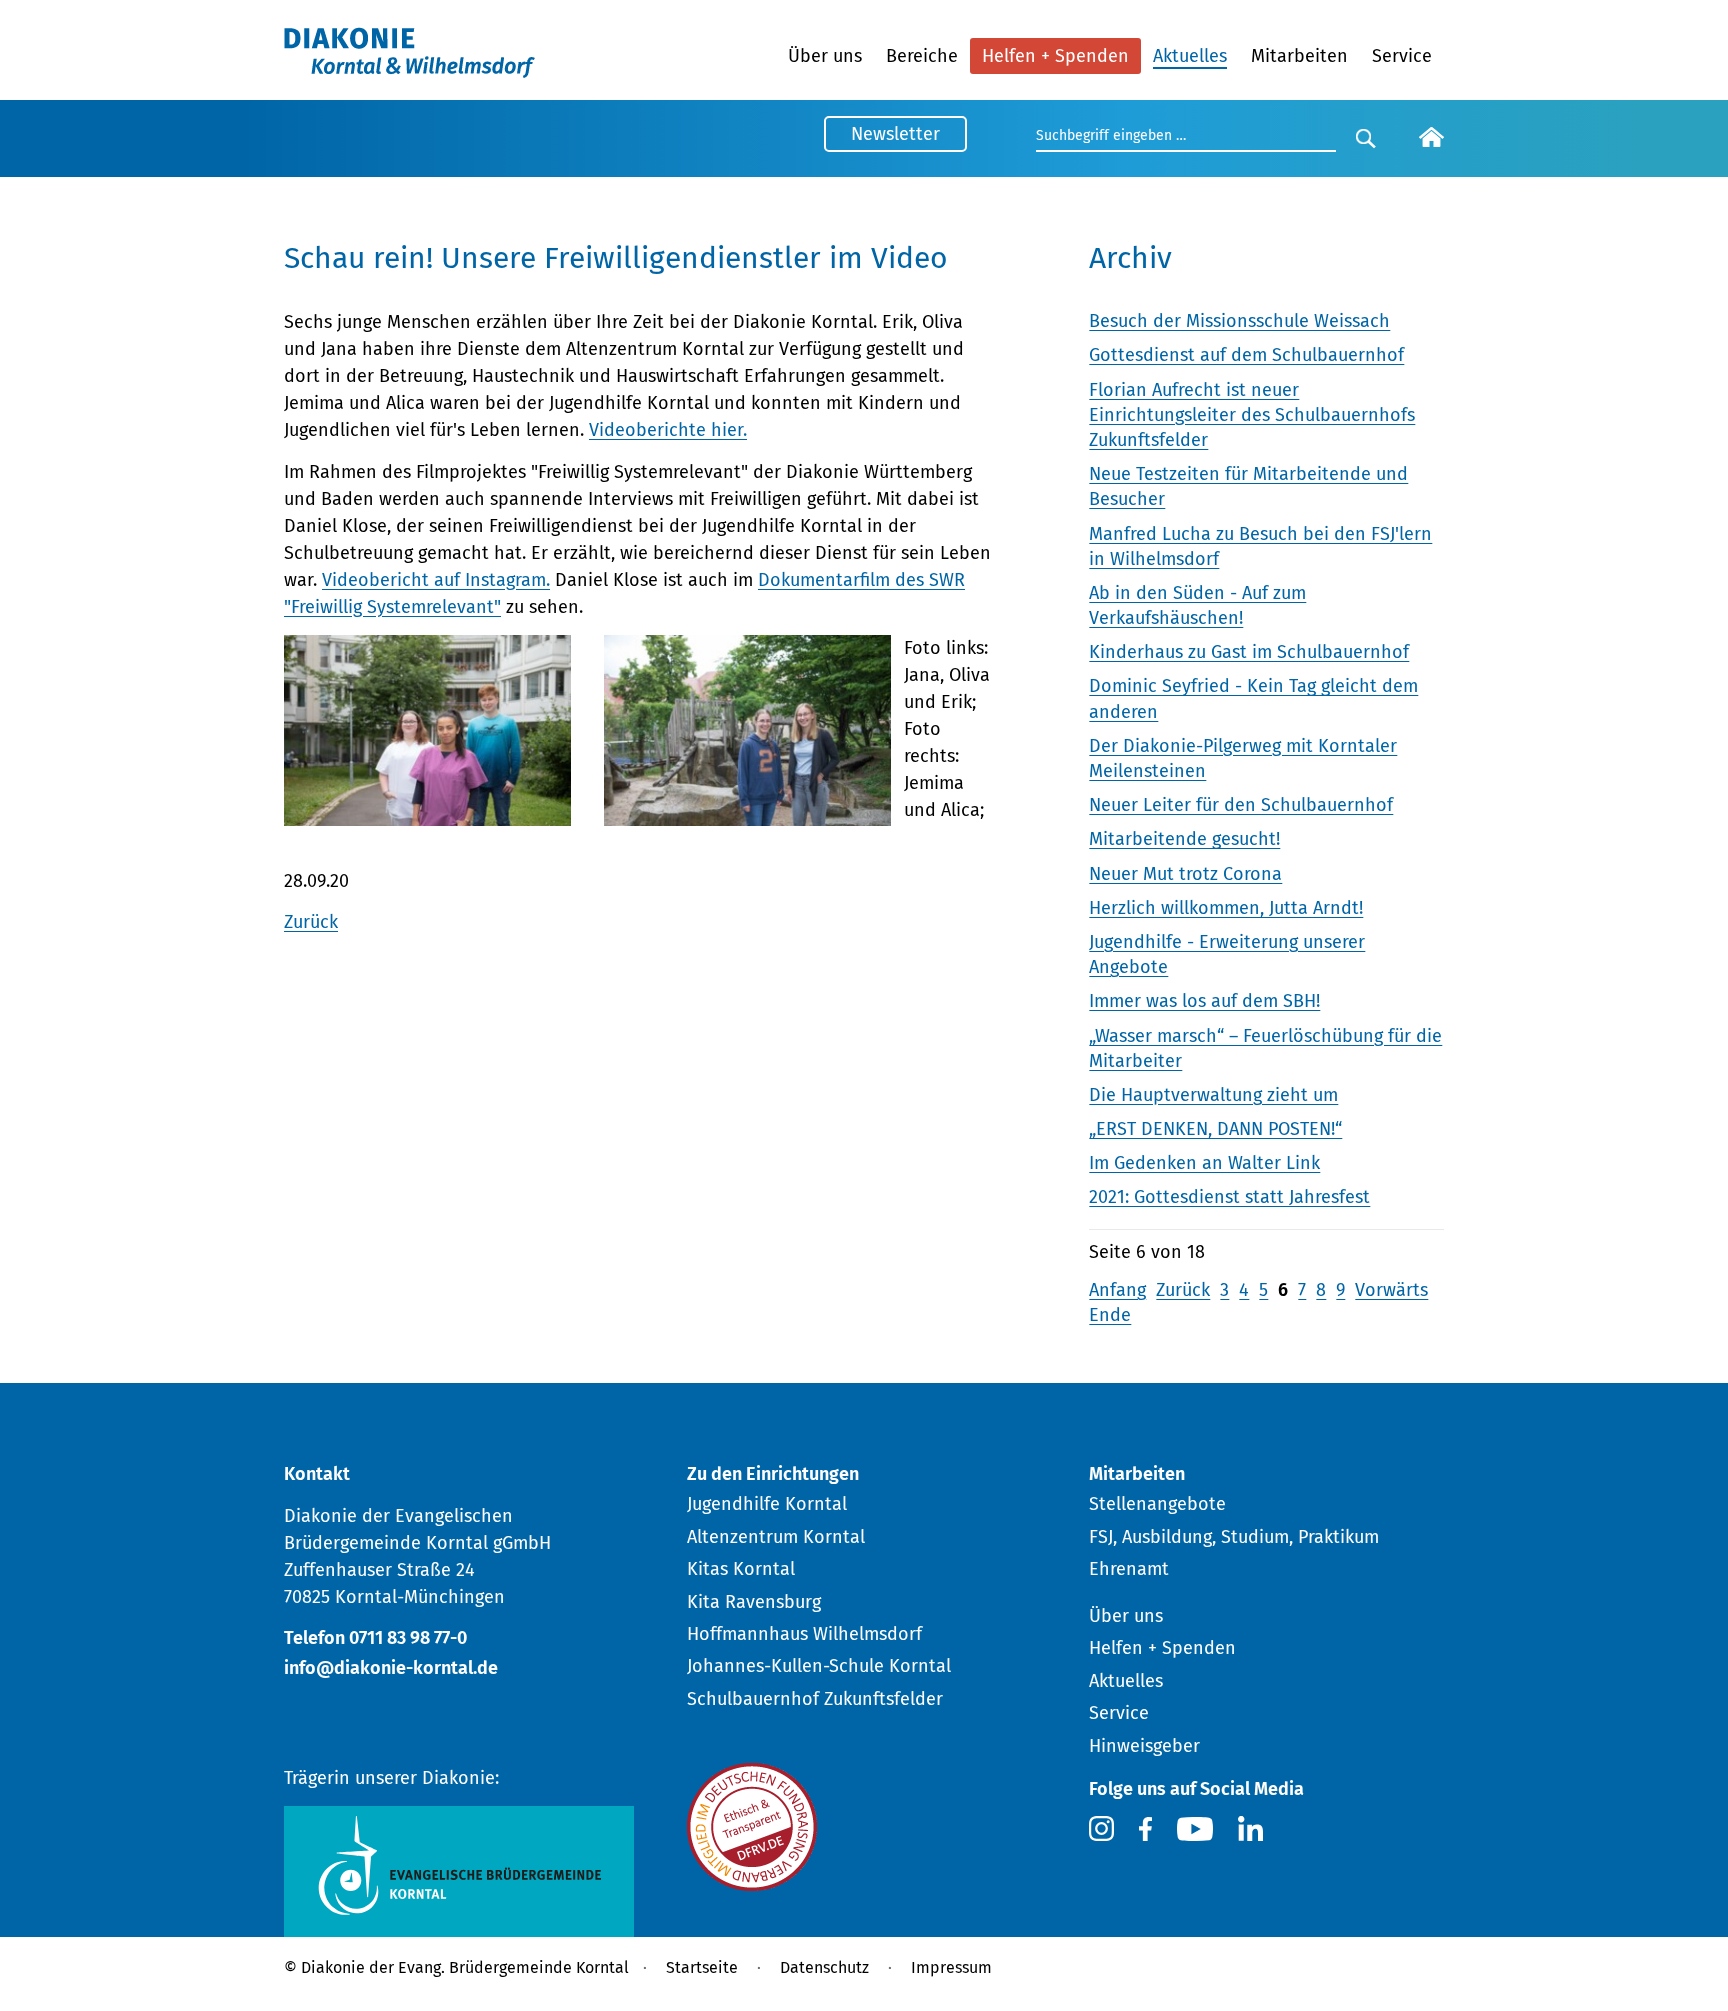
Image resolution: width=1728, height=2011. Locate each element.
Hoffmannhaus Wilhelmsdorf (804, 1634)
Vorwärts (1391, 1290)
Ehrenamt (1129, 1569)
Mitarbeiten (1299, 56)
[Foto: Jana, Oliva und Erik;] (427, 813)
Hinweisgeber (1144, 1746)
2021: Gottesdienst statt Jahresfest (1229, 1197)
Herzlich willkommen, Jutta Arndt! (1226, 908)
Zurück (311, 922)
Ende (1110, 1315)
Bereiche (922, 56)
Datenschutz (824, 1967)
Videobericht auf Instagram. (436, 580)
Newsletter (895, 134)
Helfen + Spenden (1055, 56)
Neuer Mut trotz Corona (1185, 874)
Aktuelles (1190, 56)
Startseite (702, 1967)
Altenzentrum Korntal (776, 1537)
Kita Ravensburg (754, 1602)
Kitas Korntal (741, 1569)
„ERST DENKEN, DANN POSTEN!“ (1215, 1129)
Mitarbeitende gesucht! (1184, 839)
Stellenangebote (1157, 1504)
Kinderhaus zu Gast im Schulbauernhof (1249, 652)
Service (1402, 56)
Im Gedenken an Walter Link (1204, 1163)
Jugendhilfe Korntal (767, 1504)
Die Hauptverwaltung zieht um (1213, 1095)
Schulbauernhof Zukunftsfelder (815, 1699)
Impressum (951, 1967)
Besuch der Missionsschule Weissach (1239, 321)
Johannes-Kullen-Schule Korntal (819, 1666)
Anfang (1117, 1290)
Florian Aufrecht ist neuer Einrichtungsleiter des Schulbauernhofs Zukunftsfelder (1252, 415)
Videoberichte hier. (668, 430)
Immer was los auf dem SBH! (1204, 1001)
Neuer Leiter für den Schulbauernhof (1241, 805)
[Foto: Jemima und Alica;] (747, 813)
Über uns (825, 56)
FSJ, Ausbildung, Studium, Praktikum (1234, 1537)
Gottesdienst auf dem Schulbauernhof (1246, 355)
